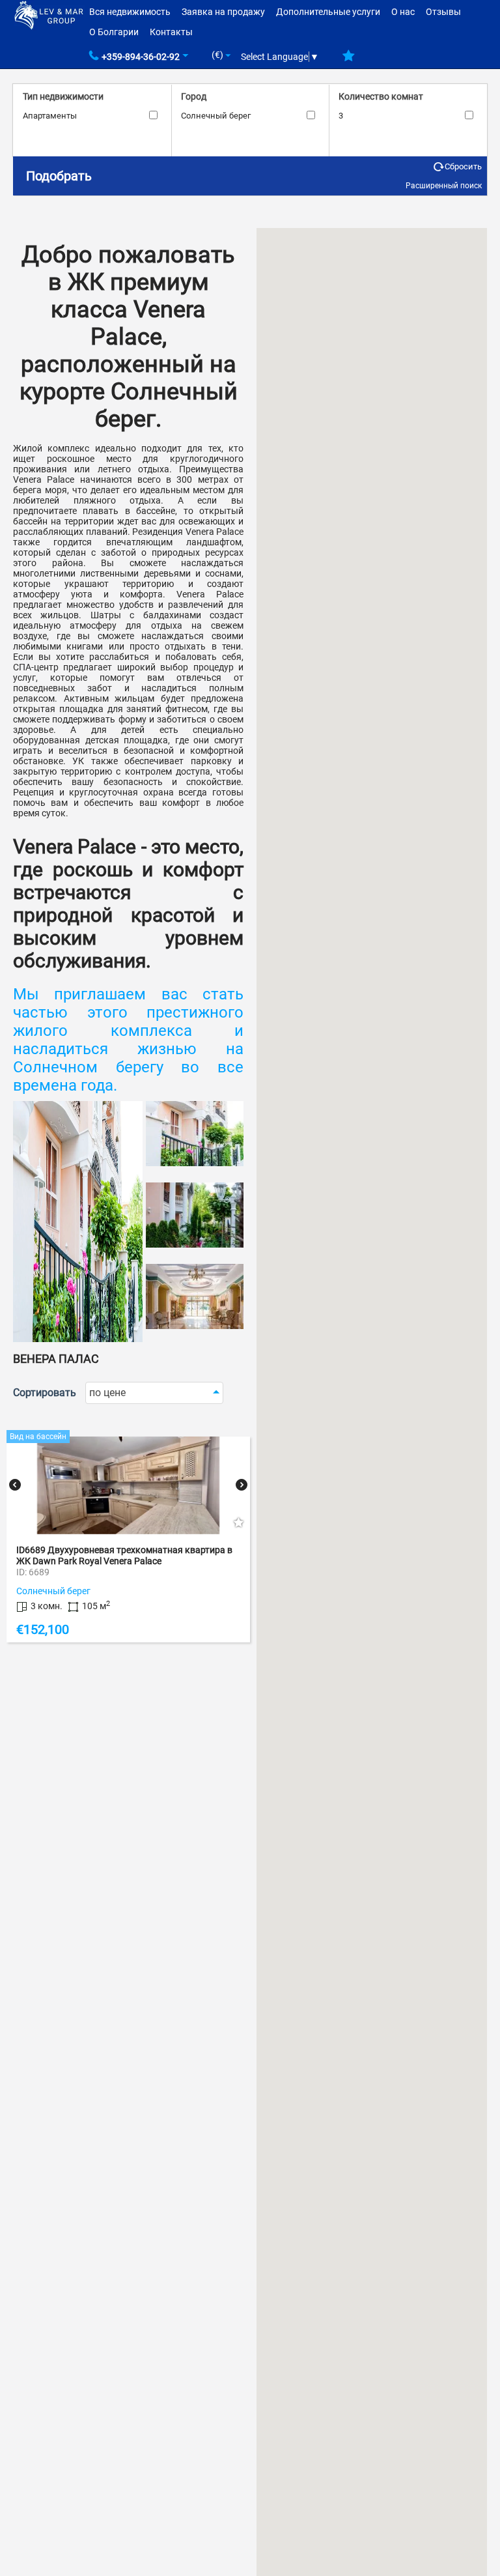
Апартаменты (50, 116)
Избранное (349, 61)
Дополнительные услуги (328, 12)
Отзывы (443, 12)
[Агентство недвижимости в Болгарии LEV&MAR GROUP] (49, 14)
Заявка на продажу (223, 12)
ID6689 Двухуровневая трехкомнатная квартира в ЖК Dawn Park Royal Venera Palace (124, 1555)
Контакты (171, 32)
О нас (403, 12)
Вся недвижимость (130, 12)
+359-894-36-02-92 (141, 57)
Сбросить (463, 166)
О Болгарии (114, 32)
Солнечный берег (216, 116)
